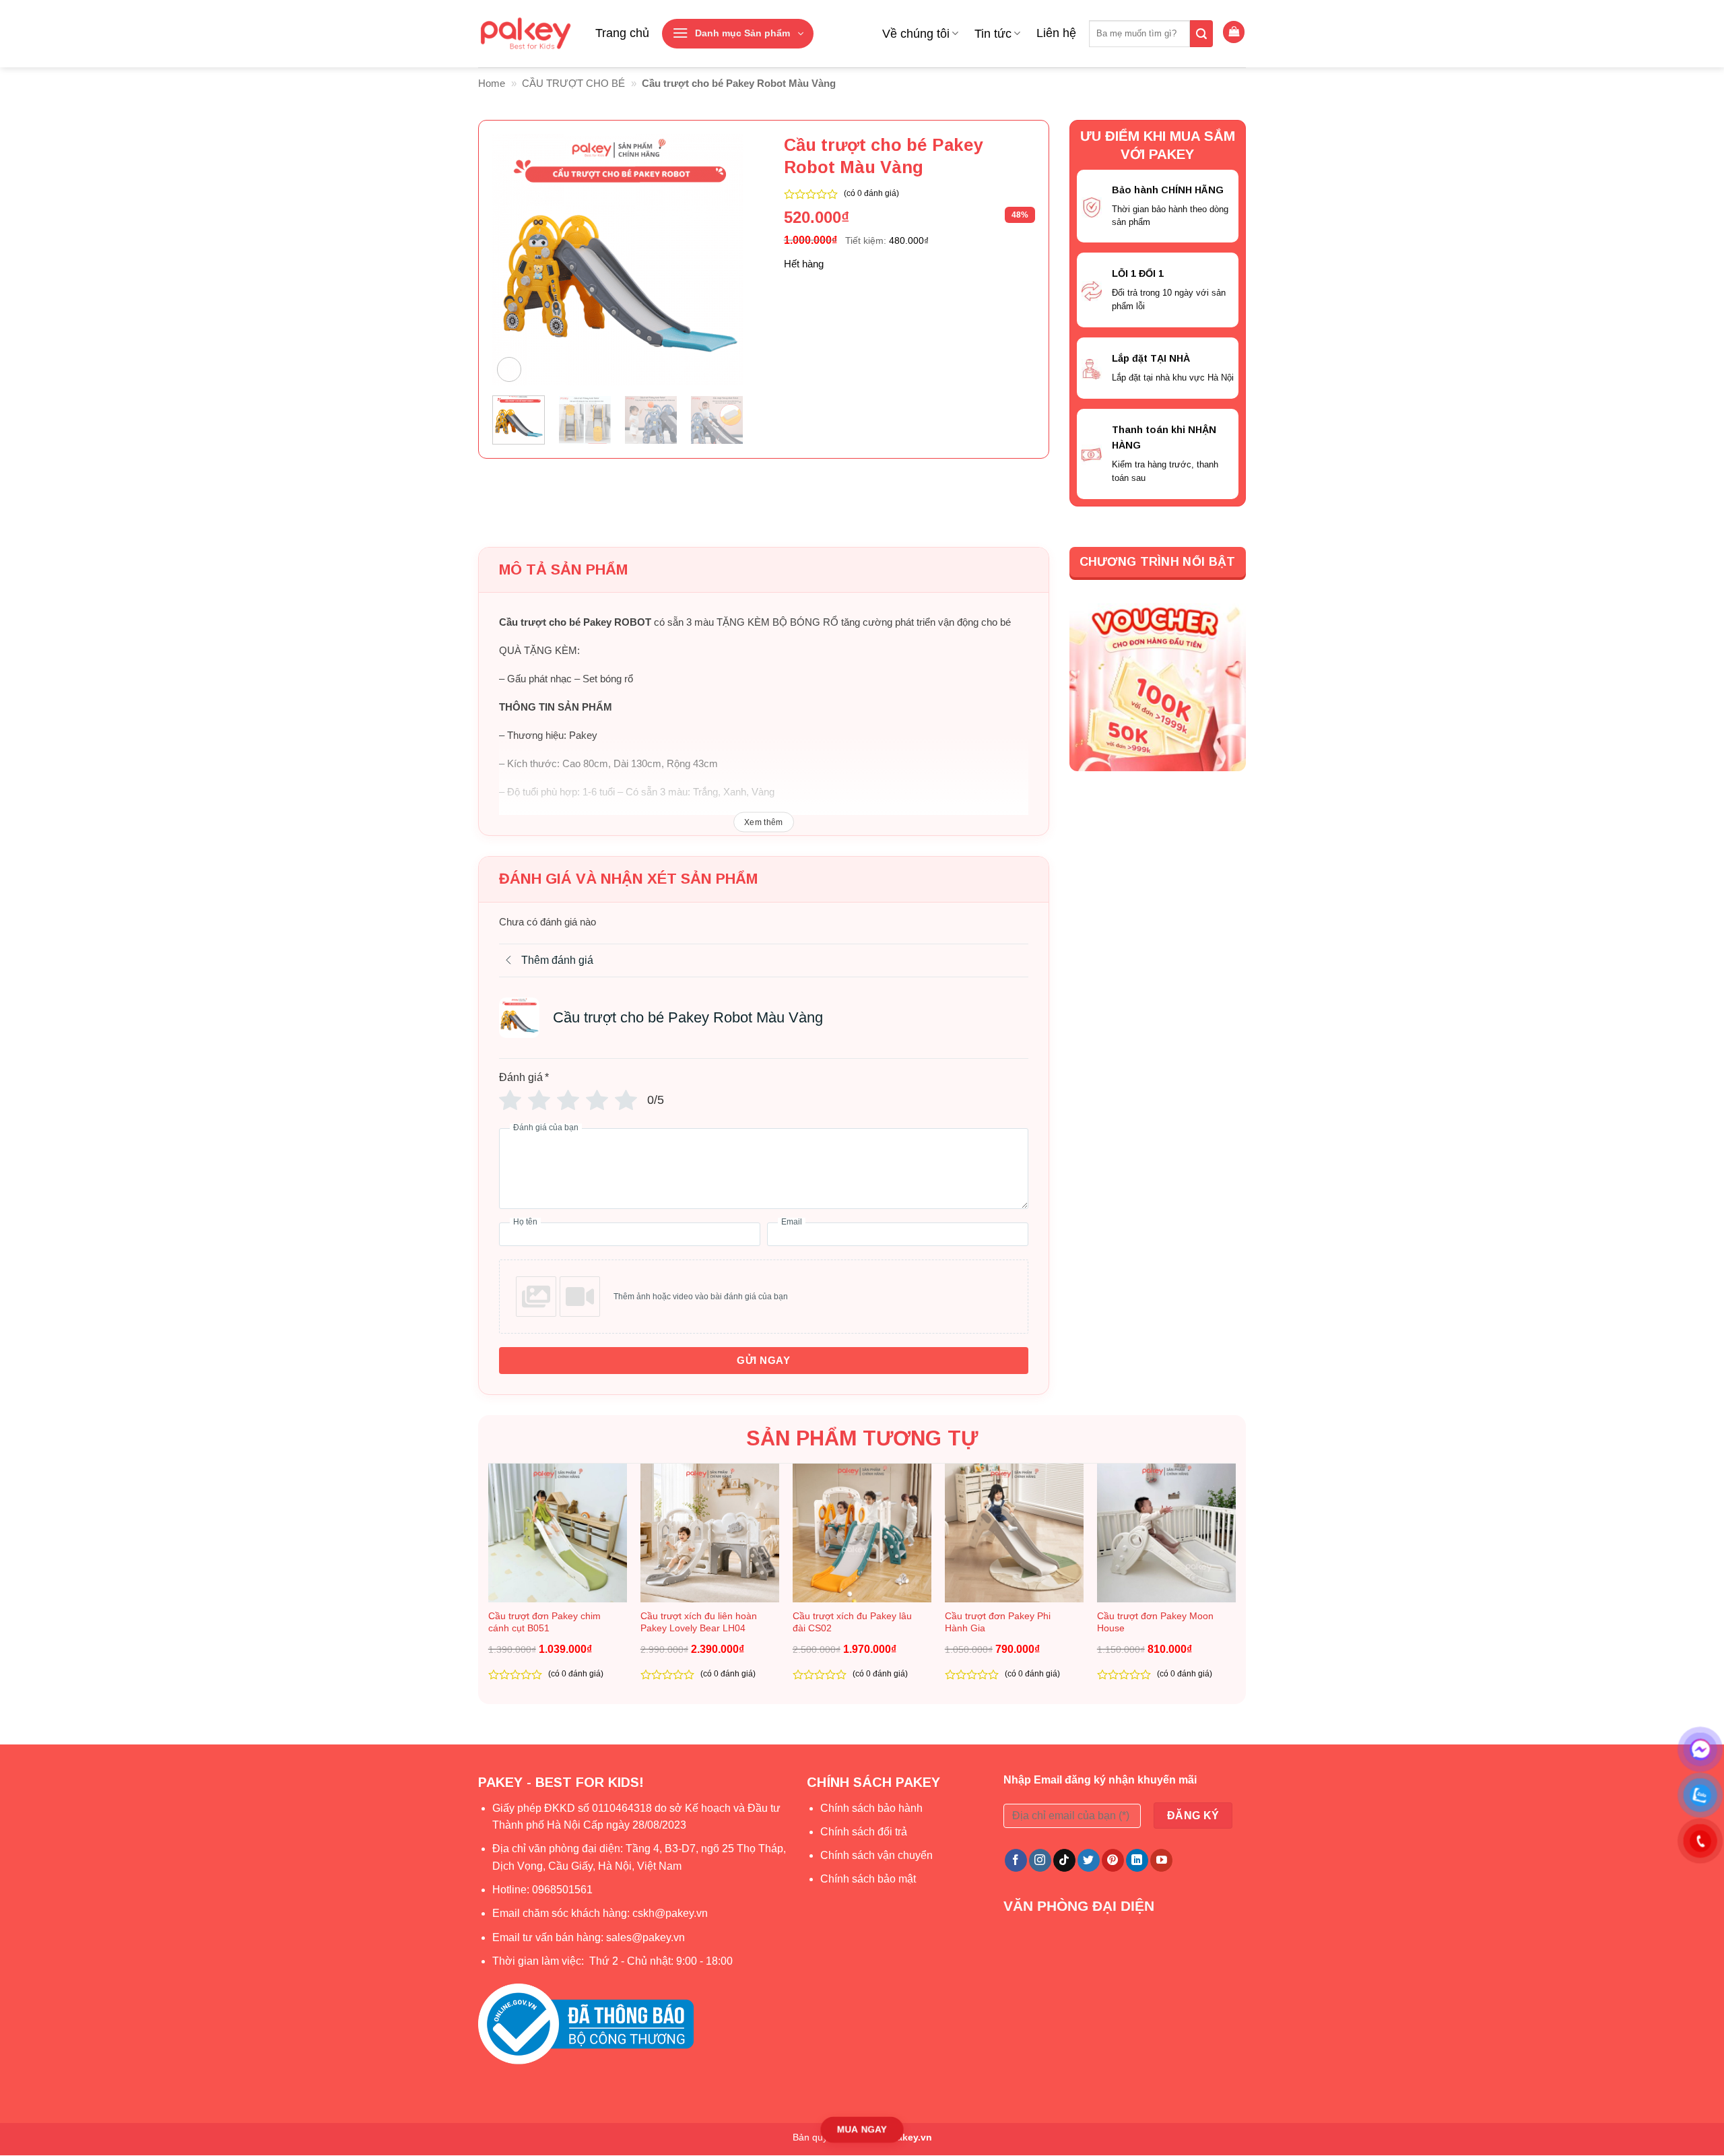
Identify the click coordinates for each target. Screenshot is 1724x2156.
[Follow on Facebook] (1016, 1860)
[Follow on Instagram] (1040, 1860)
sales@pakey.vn (647, 1937)
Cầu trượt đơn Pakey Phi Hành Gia (998, 1622)
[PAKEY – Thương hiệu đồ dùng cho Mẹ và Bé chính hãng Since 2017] (525, 34)
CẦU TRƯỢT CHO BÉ (573, 83)
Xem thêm (764, 822)
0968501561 (562, 1890)
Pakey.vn (911, 2137)
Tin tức (993, 34)
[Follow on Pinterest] (1113, 1860)
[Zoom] (509, 369)
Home (492, 83)
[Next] (721, 260)
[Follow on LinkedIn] (1137, 1860)
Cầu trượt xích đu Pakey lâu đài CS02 (852, 1622)
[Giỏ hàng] (1234, 32)
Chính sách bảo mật (868, 1879)
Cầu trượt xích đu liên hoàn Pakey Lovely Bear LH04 (699, 1622)
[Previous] (515, 260)
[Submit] (1201, 34)
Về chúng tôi (916, 34)
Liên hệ (1056, 33)
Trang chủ (622, 33)
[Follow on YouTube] (1161, 1860)
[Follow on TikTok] (1064, 1860)
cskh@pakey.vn (670, 1913)
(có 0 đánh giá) (871, 193)
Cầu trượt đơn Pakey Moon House (1155, 1622)
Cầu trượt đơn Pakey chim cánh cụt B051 (544, 1622)
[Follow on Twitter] (1089, 1860)
